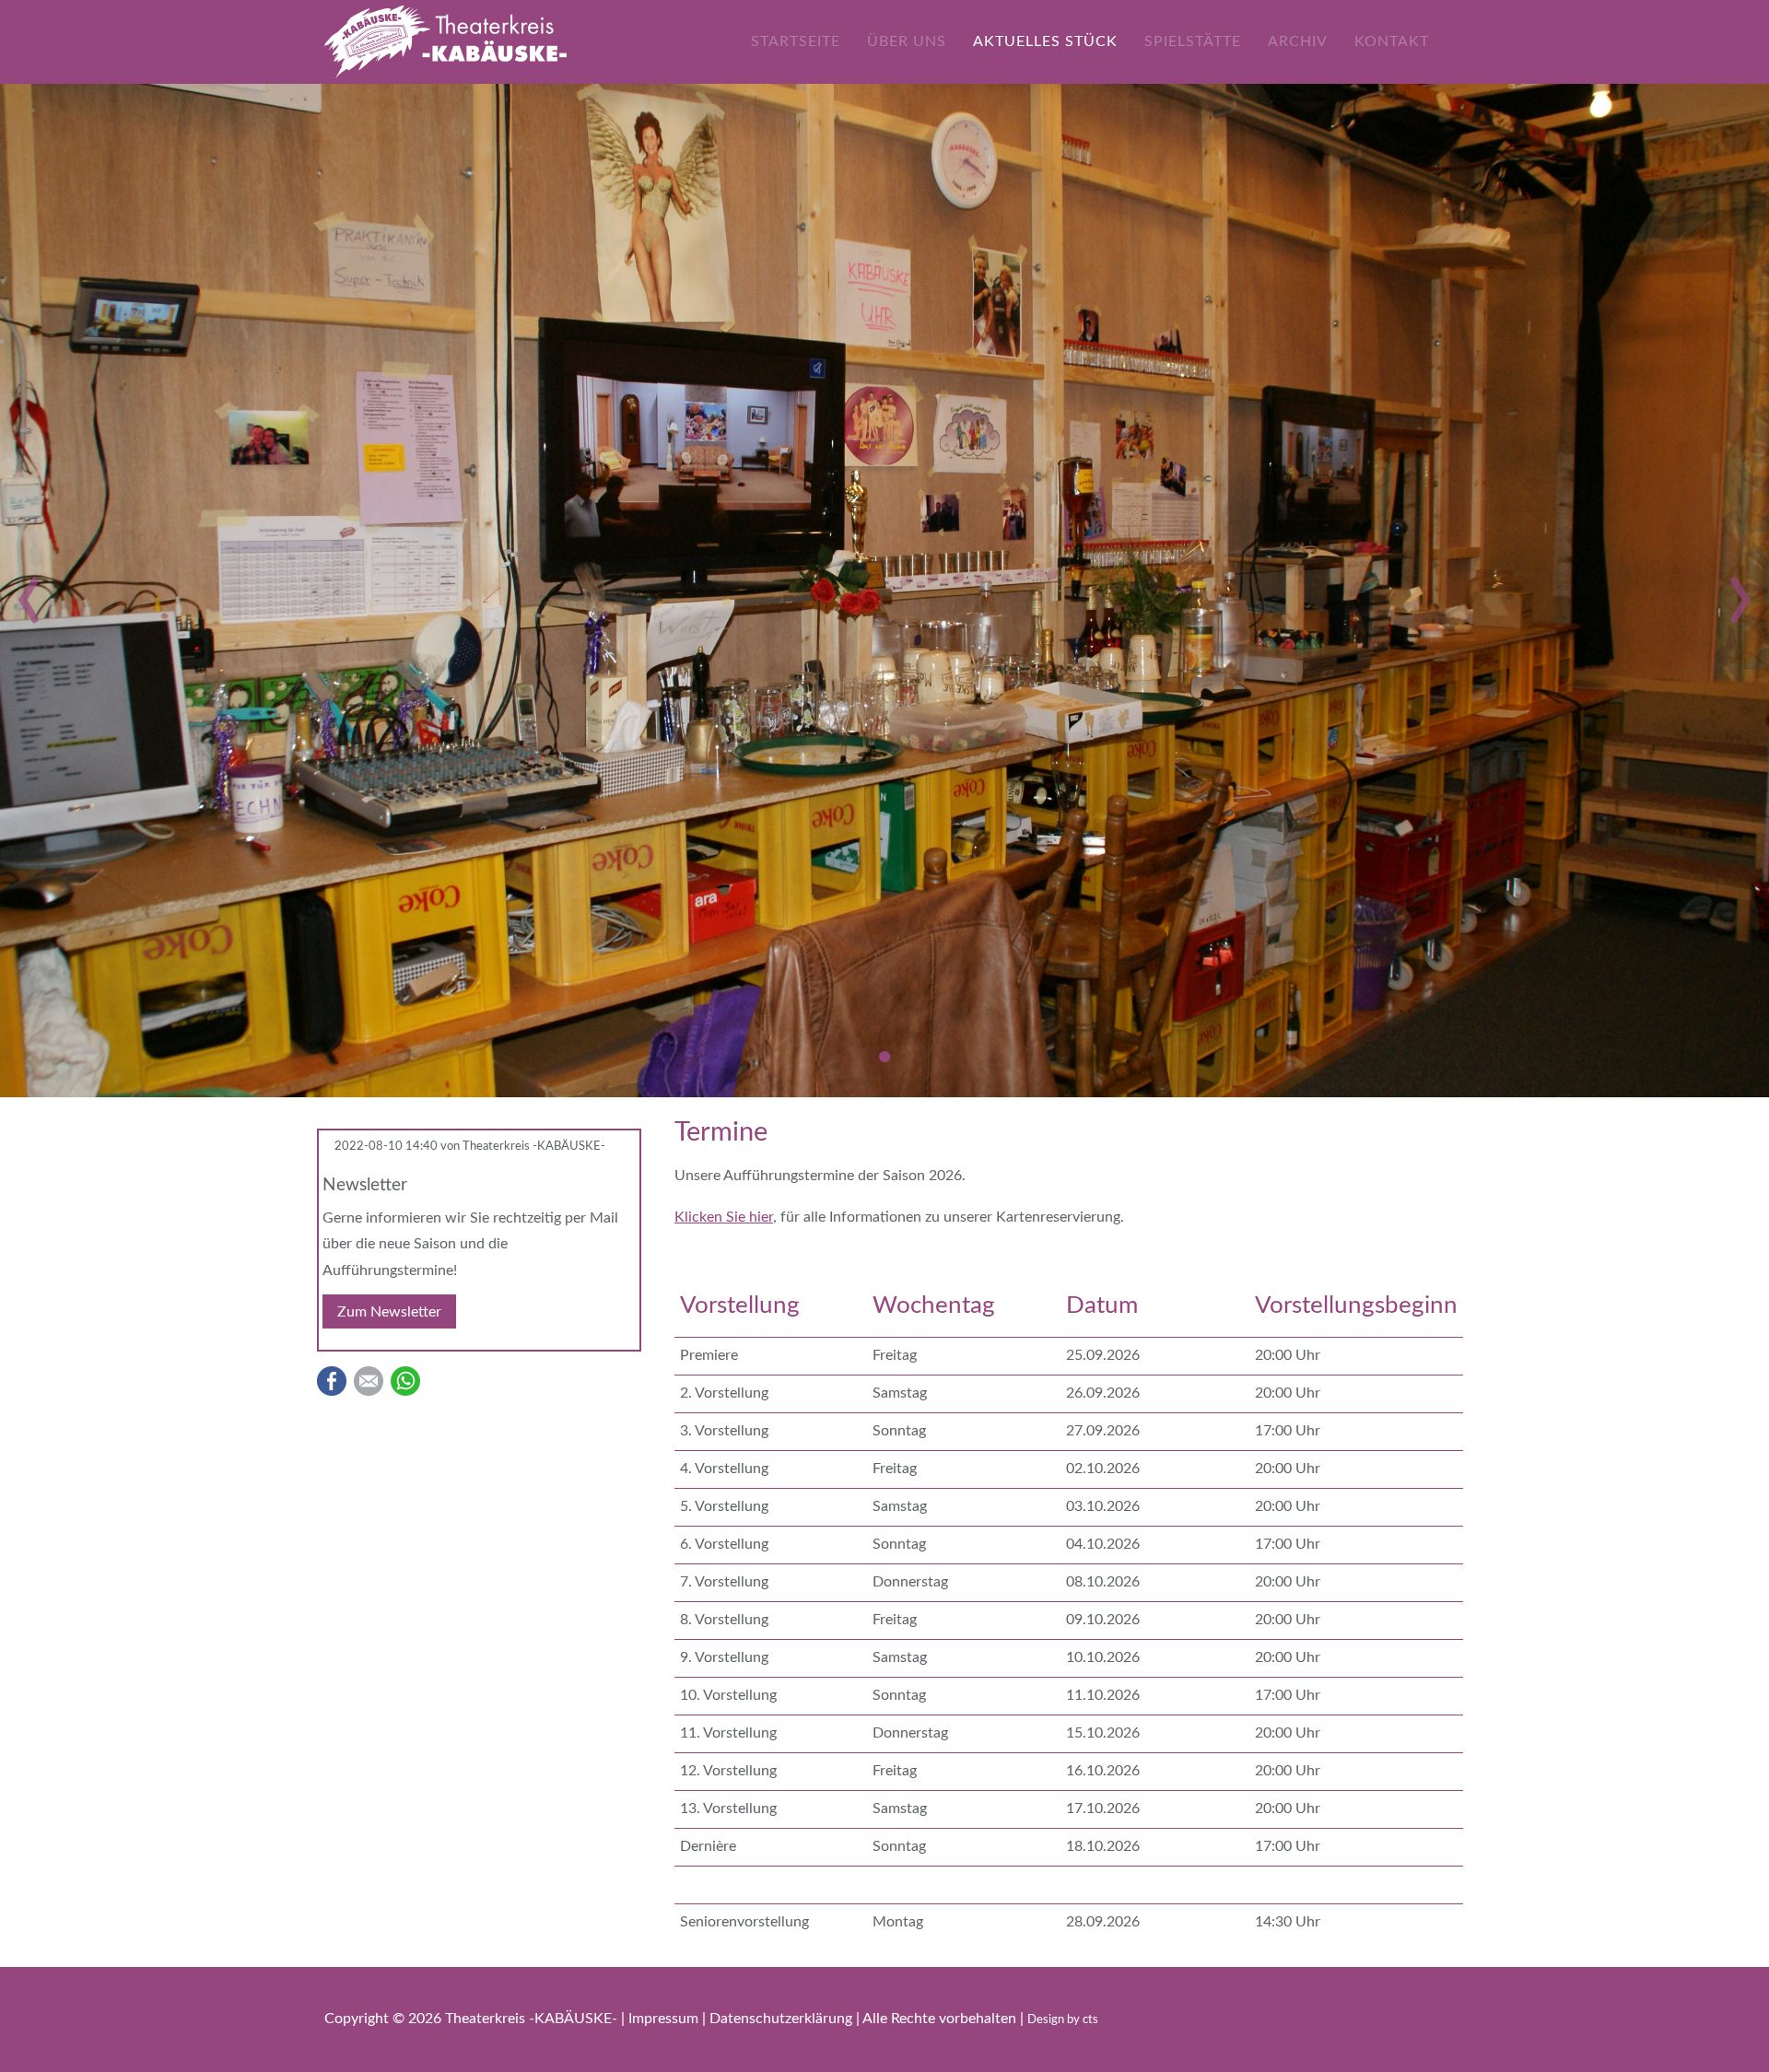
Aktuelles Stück (1045, 41)
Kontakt (1392, 41)
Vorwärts (1740, 595)
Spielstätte (1193, 41)
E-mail (369, 1381)
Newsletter (365, 1185)
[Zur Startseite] (445, 41)
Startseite (796, 41)
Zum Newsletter (389, 1312)
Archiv (1298, 41)
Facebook (332, 1381)
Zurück (29, 595)
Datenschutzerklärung (783, 2019)
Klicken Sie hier (724, 1217)
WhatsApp (405, 1381)
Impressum (665, 2019)
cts (1090, 2020)
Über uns (907, 41)
